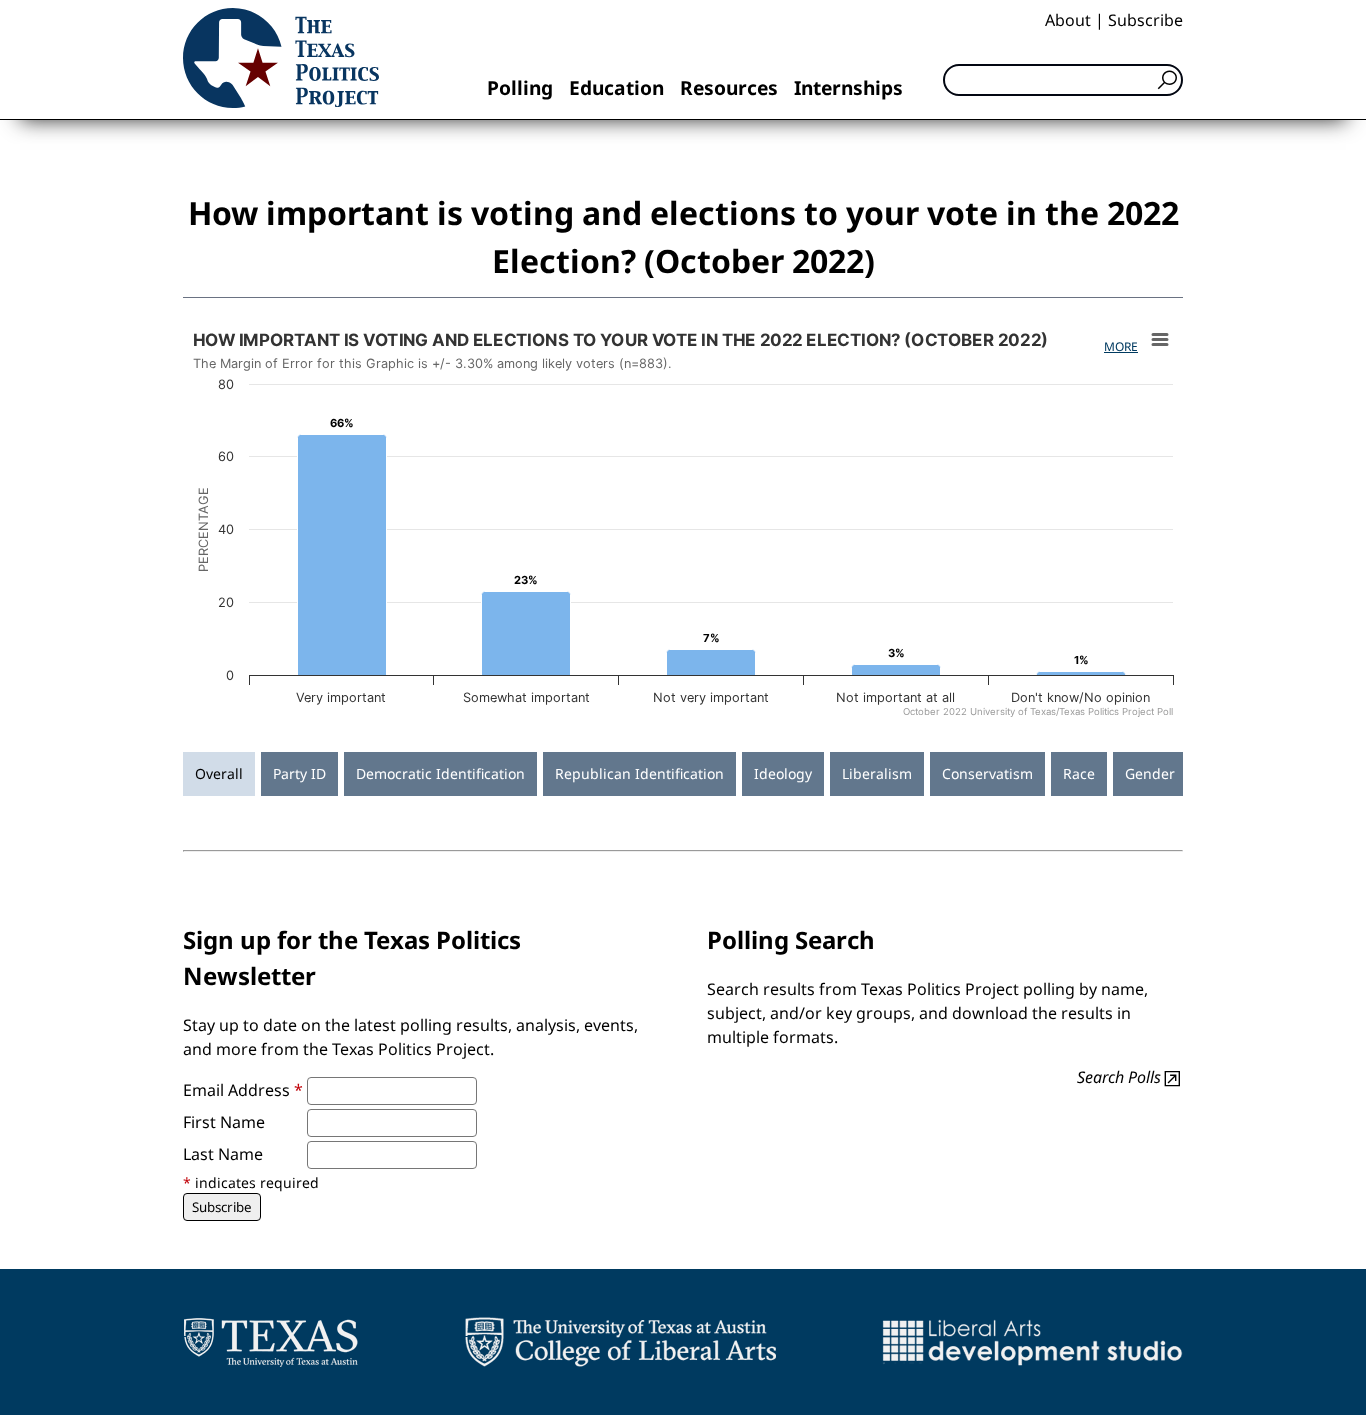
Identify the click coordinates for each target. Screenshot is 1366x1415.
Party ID (299, 773)
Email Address (243, 1090)
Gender (1150, 773)
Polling (520, 87)
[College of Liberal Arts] (620, 1342)
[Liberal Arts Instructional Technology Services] (1032, 1342)
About (1068, 20)
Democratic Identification (440, 773)
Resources (729, 87)
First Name (224, 1122)
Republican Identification (639, 773)
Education (616, 87)
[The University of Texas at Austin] (270, 1342)
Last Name (223, 1154)
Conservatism (987, 773)
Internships (848, 87)
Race (1079, 773)
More (1121, 346)
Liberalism (877, 773)
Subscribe (1145, 20)
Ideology (783, 773)
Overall (219, 773)
